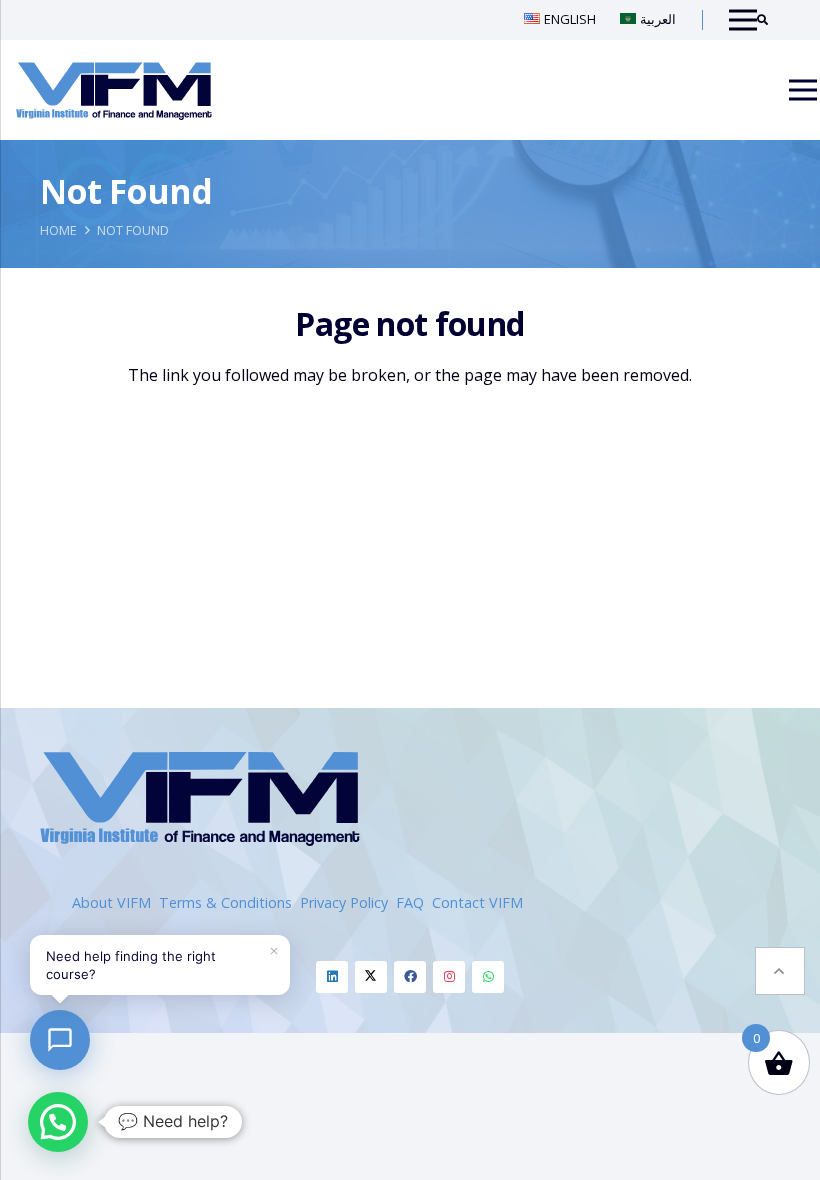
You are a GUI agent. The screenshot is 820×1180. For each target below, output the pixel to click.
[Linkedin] (332, 977)
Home (58, 230)
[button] (780, 971)
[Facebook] (410, 977)
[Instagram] (449, 977)
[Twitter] (371, 977)
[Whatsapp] (488, 977)
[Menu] (803, 90)
